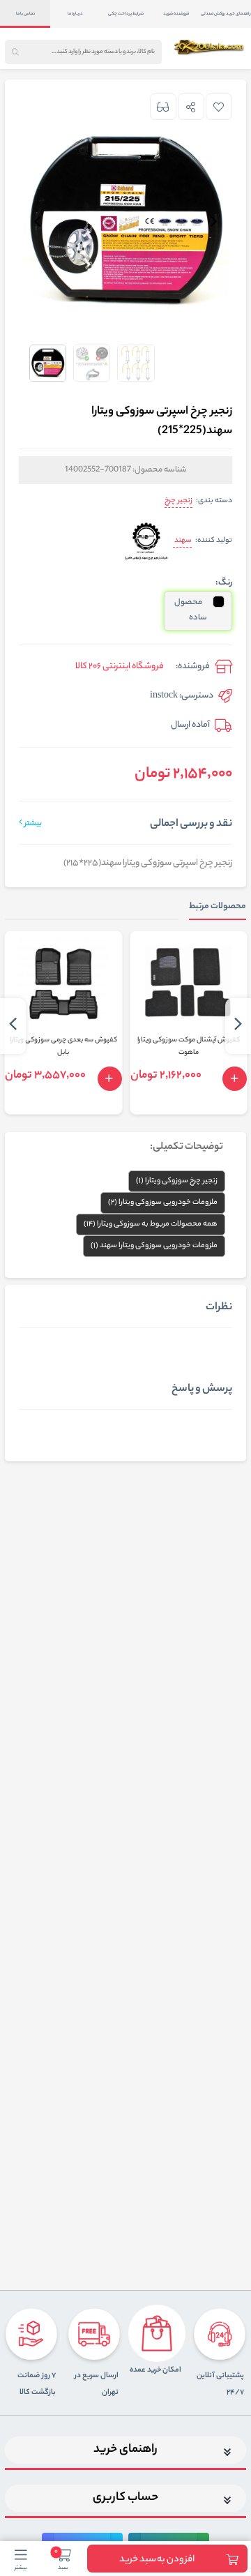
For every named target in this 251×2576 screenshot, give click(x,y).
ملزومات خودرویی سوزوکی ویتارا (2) (163, 1203)
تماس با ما (25, 14)
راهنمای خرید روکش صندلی (226, 14)
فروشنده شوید (176, 14)
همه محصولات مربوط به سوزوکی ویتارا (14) (151, 1224)
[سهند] (146, 542)
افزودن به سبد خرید (157, 2560)
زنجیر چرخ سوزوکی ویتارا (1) (177, 1181)
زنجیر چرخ (178, 501)
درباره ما (75, 14)
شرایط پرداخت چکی (126, 14)
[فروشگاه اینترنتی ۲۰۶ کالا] (210, 47)
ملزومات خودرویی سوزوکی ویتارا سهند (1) (154, 1246)
